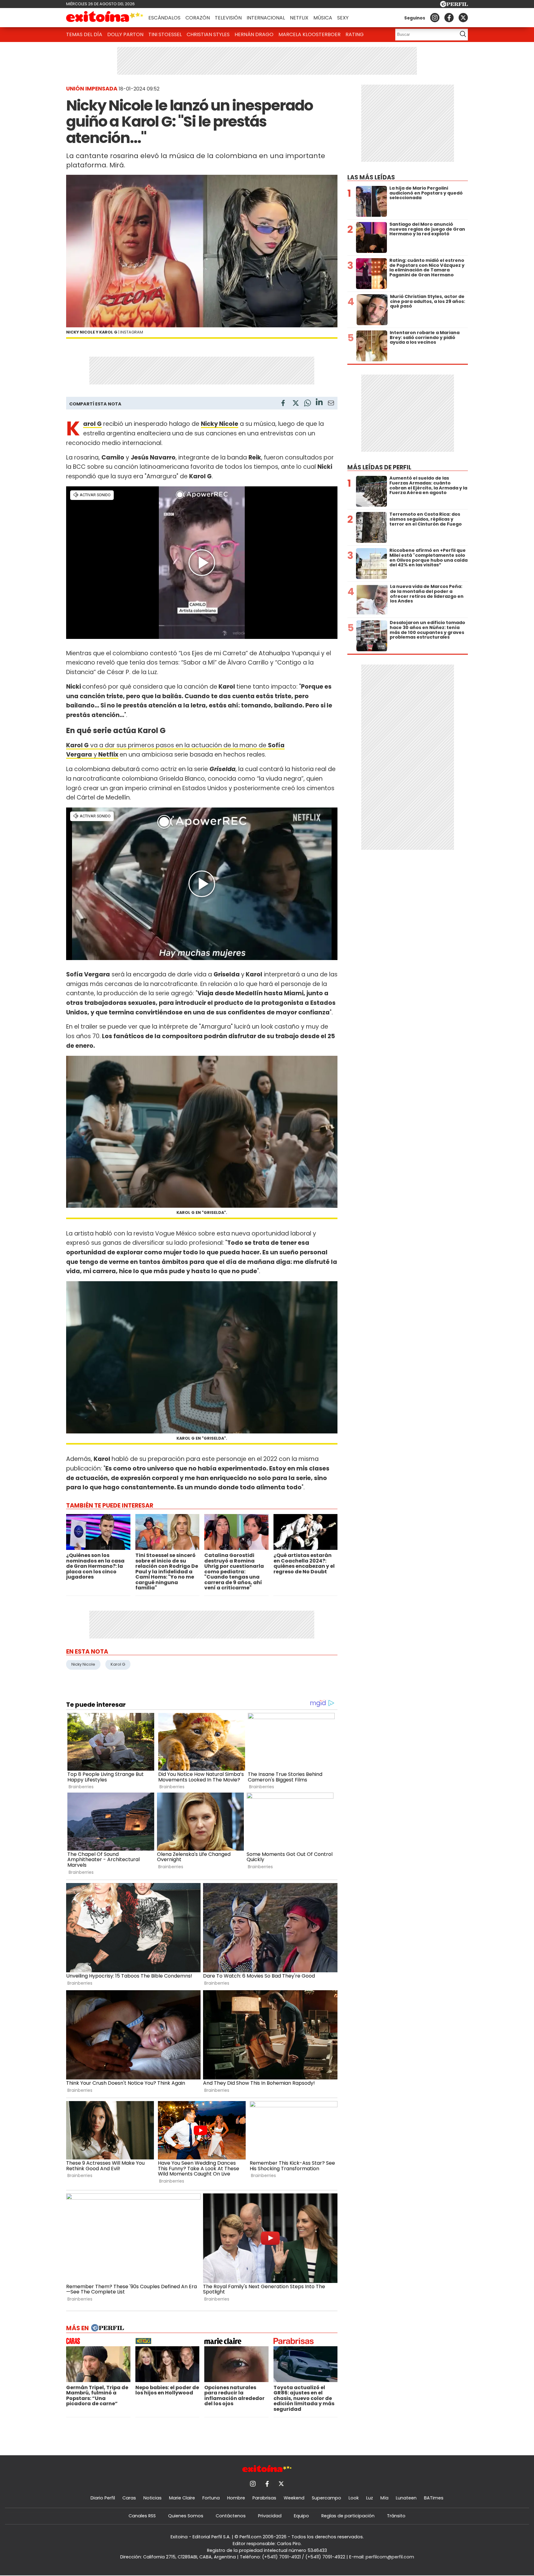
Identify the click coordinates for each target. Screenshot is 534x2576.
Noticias (153, 2498)
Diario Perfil (103, 2498)
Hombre (236, 2498)
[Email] (331, 404)
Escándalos (164, 18)
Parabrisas (264, 2498)
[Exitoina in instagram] (435, 18)
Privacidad (270, 2516)
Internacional (266, 18)
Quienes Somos (186, 2516)
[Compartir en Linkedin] (319, 403)
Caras (129, 2498)
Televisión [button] (228, 18)
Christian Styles (208, 34)
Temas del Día (84, 34)
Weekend (294, 2498)
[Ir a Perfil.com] (454, 5)
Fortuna (211, 2498)
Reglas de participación (348, 2516)
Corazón (198, 18)
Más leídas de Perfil (379, 467)
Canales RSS (142, 2516)
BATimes (434, 2498)
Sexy (343, 18)
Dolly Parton (125, 34)
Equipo (301, 2516)
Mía (384, 2498)
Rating (355, 34)
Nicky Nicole (83, 1664)
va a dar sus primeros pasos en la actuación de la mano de (178, 745)
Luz (370, 2498)
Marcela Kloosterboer (309, 34)
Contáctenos (231, 2516)
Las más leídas (371, 177)
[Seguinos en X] (463, 18)
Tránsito (396, 2516)
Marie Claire (182, 2498)
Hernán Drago (254, 34)
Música (323, 18)
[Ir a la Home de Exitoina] (105, 18)
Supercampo (326, 2498)
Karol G (118, 1664)
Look (354, 2498)
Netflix (299, 18)
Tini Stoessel (165, 34)
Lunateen (406, 2498)
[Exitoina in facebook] (449, 18)
